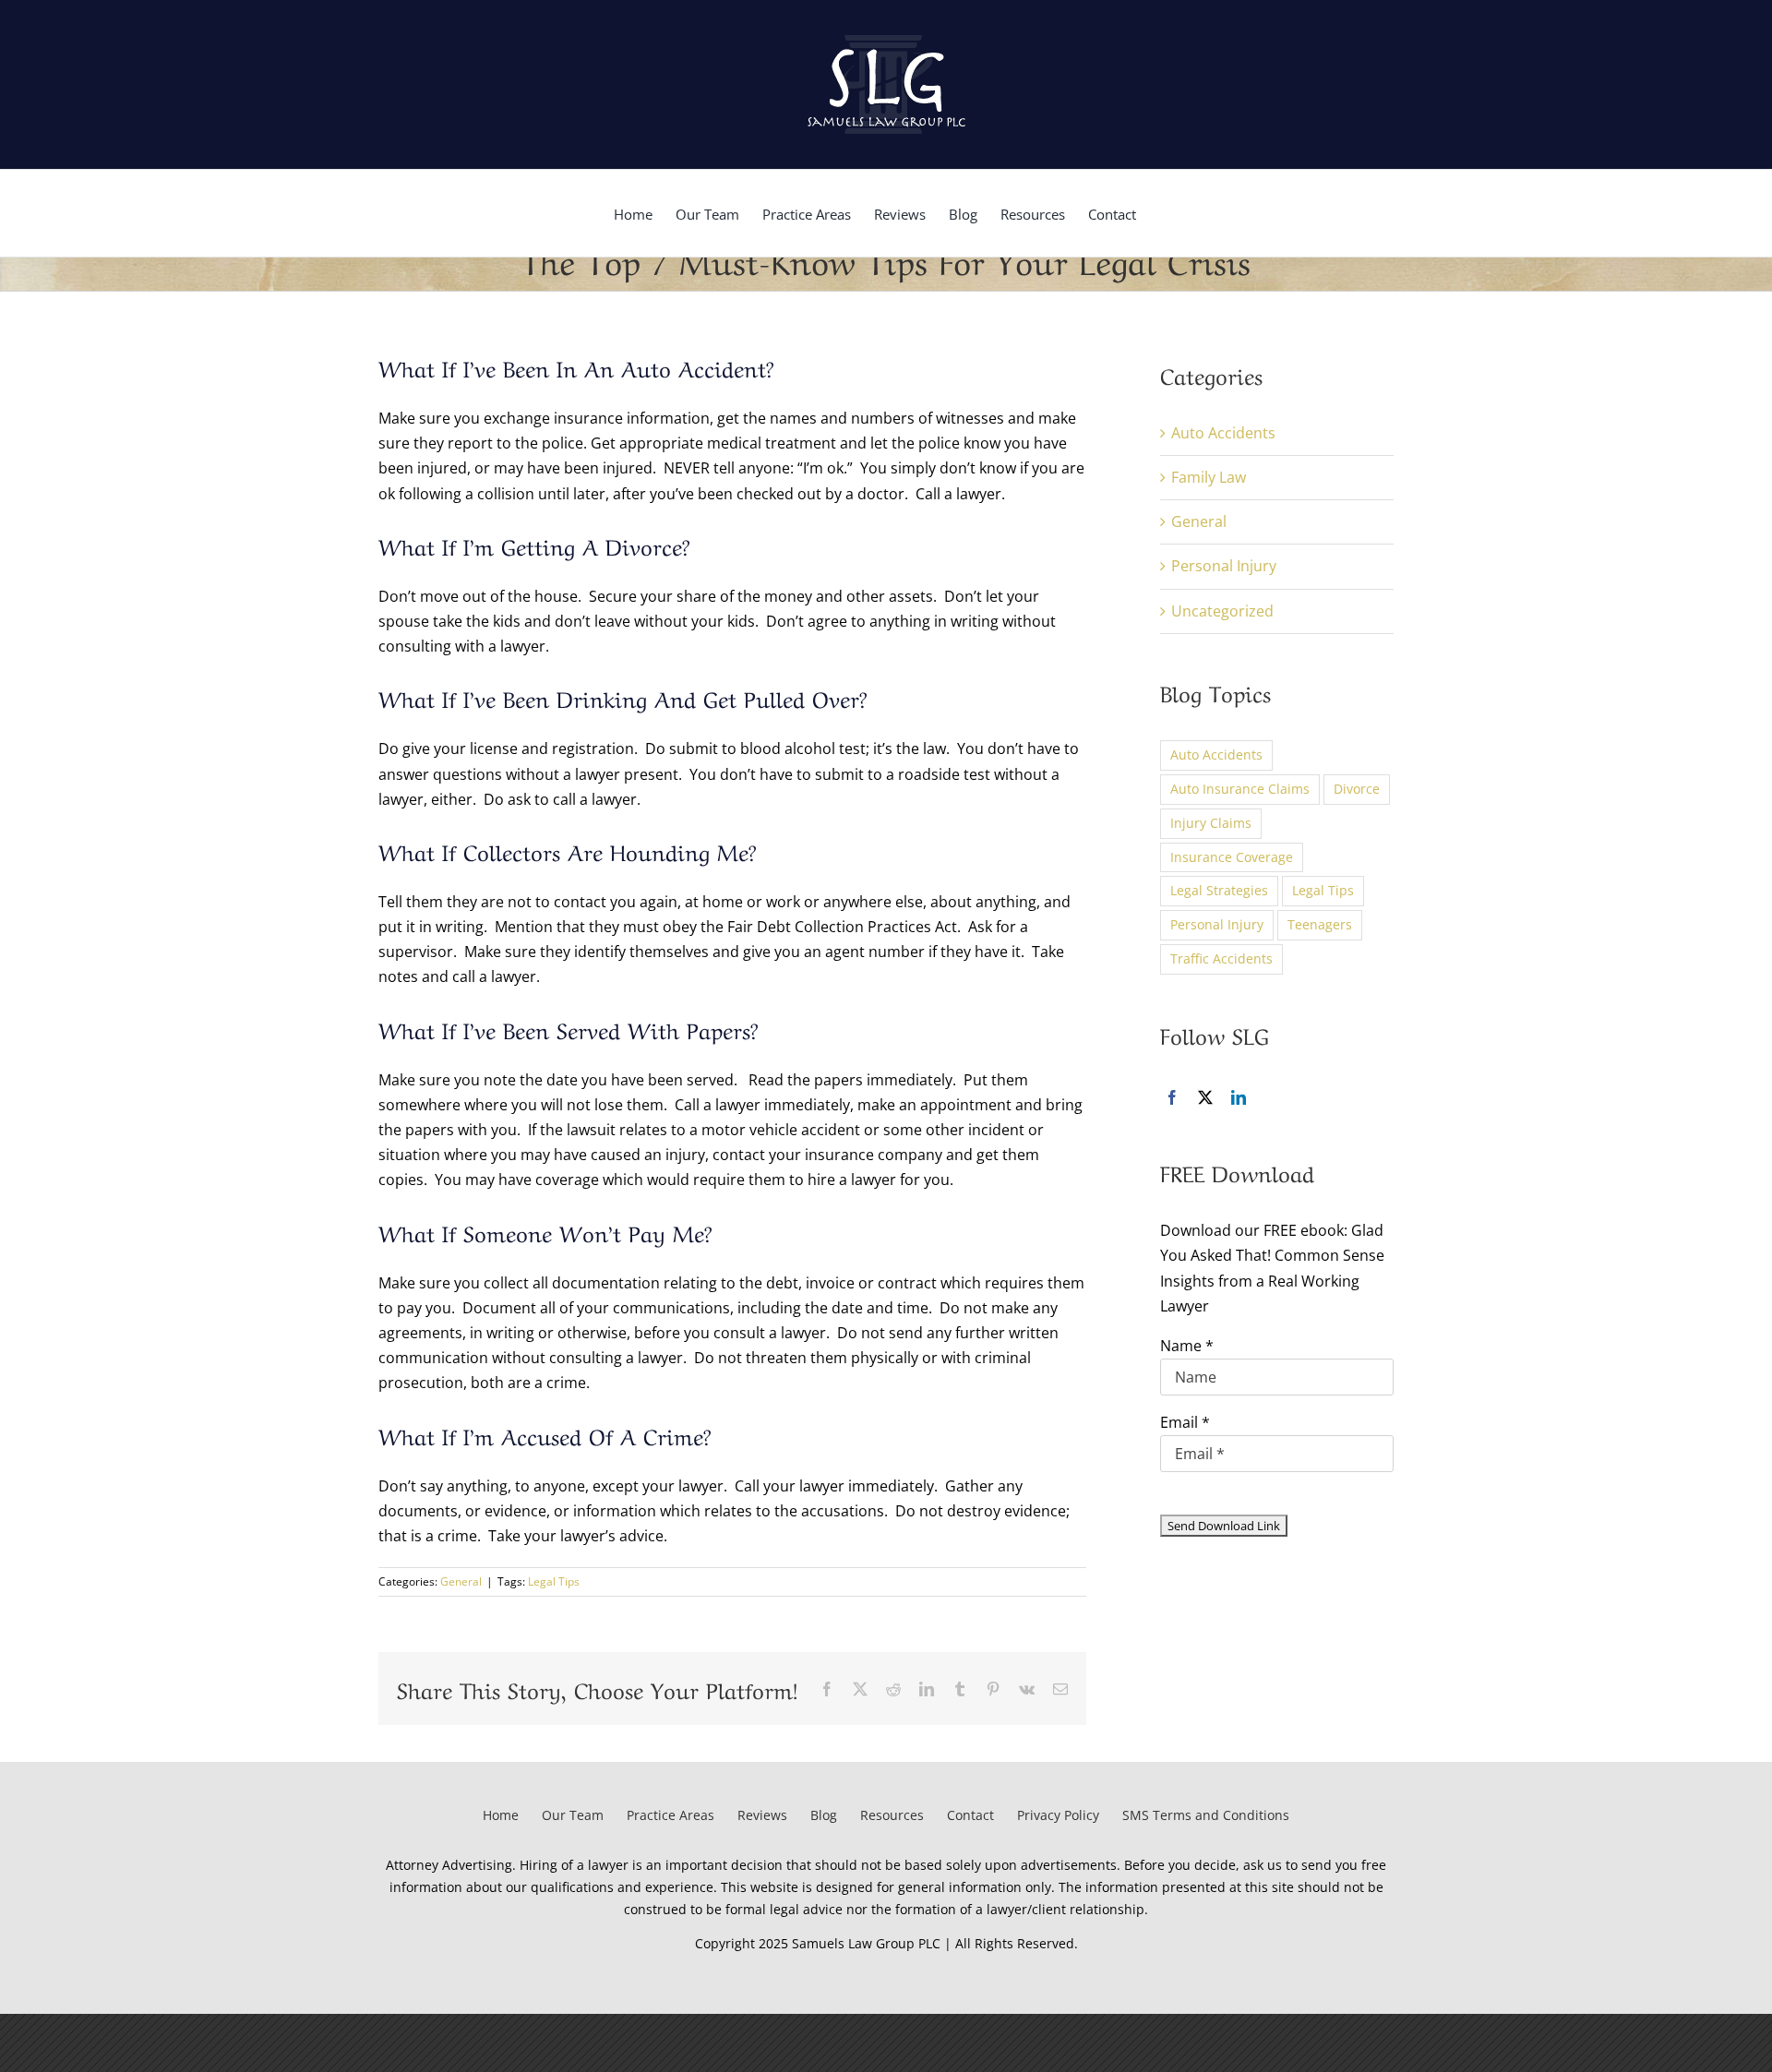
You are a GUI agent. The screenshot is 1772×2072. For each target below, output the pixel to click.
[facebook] (1172, 1097)
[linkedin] (1239, 1097)
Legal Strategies (1219, 890)
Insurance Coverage (1232, 857)
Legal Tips (554, 1581)
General (461, 1581)
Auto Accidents (1223, 433)
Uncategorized (1222, 611)
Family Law (1209, 477)
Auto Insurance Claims (1240, 789)
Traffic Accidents (1221, 958)
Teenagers (1320, 924)
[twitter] (1205, 1097)
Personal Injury (1224, 566)
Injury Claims (1211, 823)
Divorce (1357, 789)
